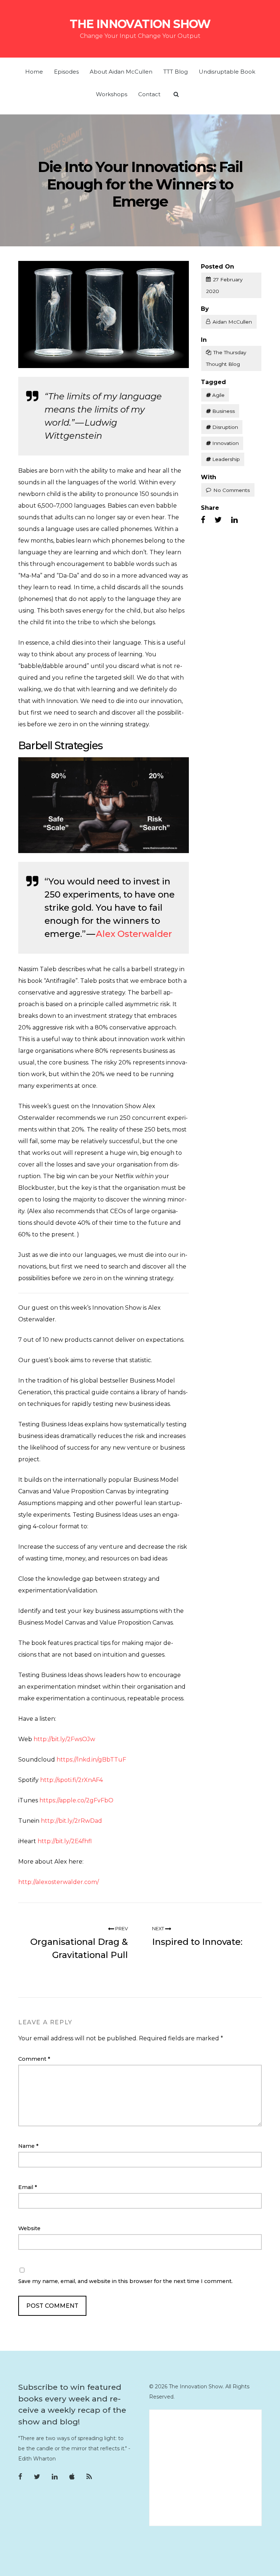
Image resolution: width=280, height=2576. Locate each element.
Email (28, 2187)
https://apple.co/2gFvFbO (76, 1800)
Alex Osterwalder (134, 934)
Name (28, 2146)
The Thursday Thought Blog (226, 358)
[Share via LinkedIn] (234, 520)
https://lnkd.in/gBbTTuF (91, 1760)
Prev (121, 1929)
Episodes (66, 72)
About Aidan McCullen (121, 72)
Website (29, 2228)
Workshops (112, 94)
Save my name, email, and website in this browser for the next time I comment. (125, 2281)
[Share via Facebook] (203, 520)
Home (34, 72)
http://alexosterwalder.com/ (59, 1882)
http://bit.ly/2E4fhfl (65, 1841)
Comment (34, 2059)
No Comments (232, 490)
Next (159, 1929)
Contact (149, 94)
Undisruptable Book (227, 72)
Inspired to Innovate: (197, 1942)
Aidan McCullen (232, 322)
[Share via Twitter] (218, 520)
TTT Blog (176, 72)
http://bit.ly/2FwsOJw (64, 1739)
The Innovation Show (140, 24)
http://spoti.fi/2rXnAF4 (71, 1780)
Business (223, 411)
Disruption (225, 427)
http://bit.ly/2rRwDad (71, 1821)
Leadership (226, 459)
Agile (218, 395)
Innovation (225, 443)
